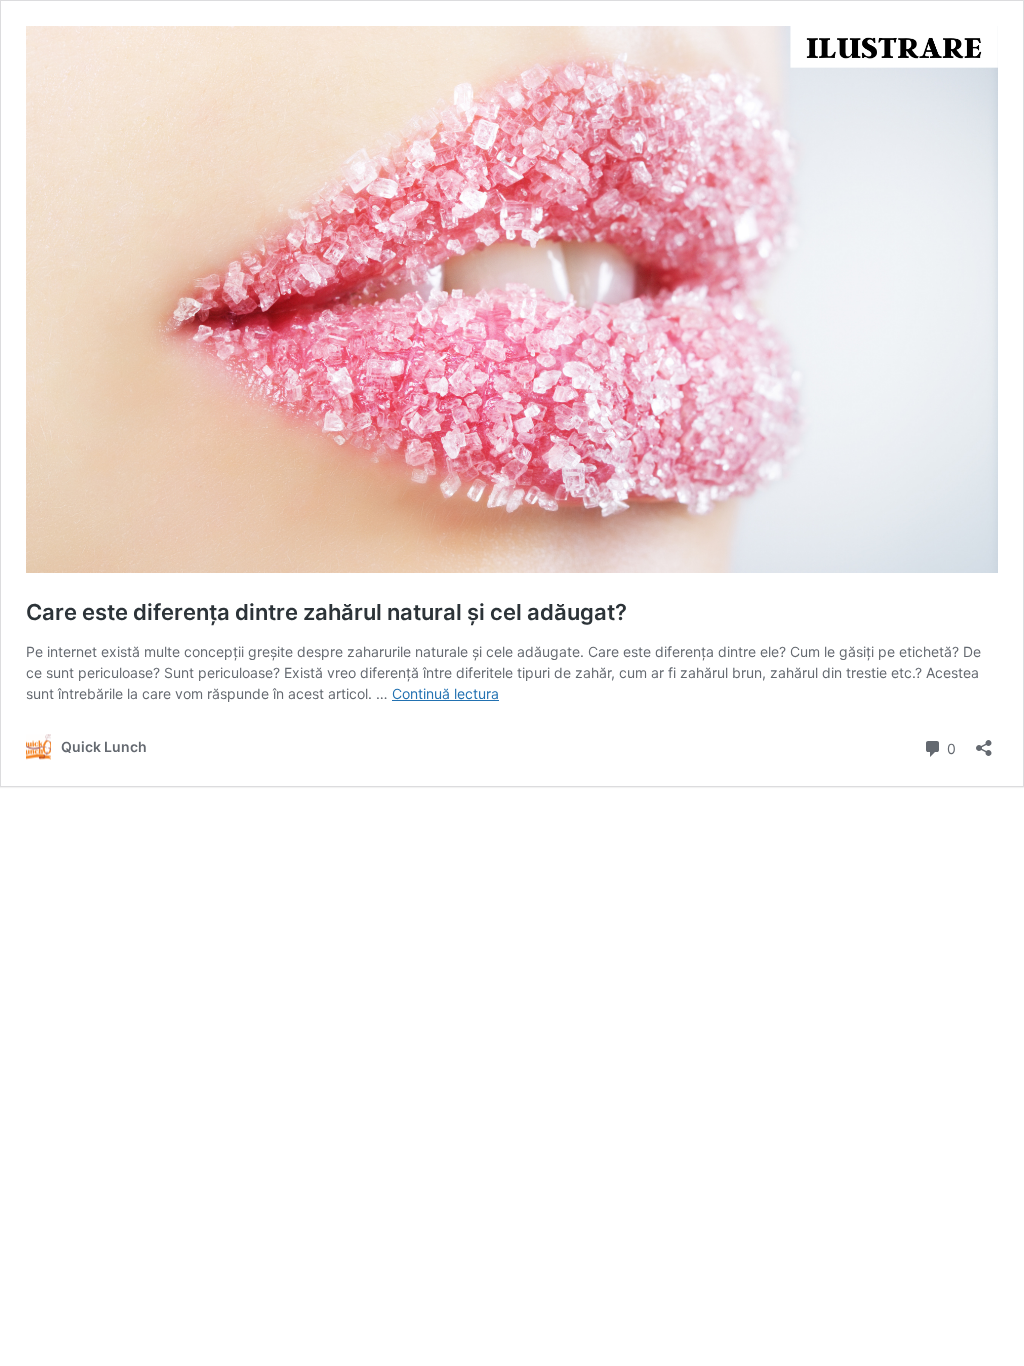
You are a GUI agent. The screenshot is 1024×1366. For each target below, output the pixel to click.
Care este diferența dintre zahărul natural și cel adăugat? (326, 612)
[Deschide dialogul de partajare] (984, 741)
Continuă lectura (445, 693)
